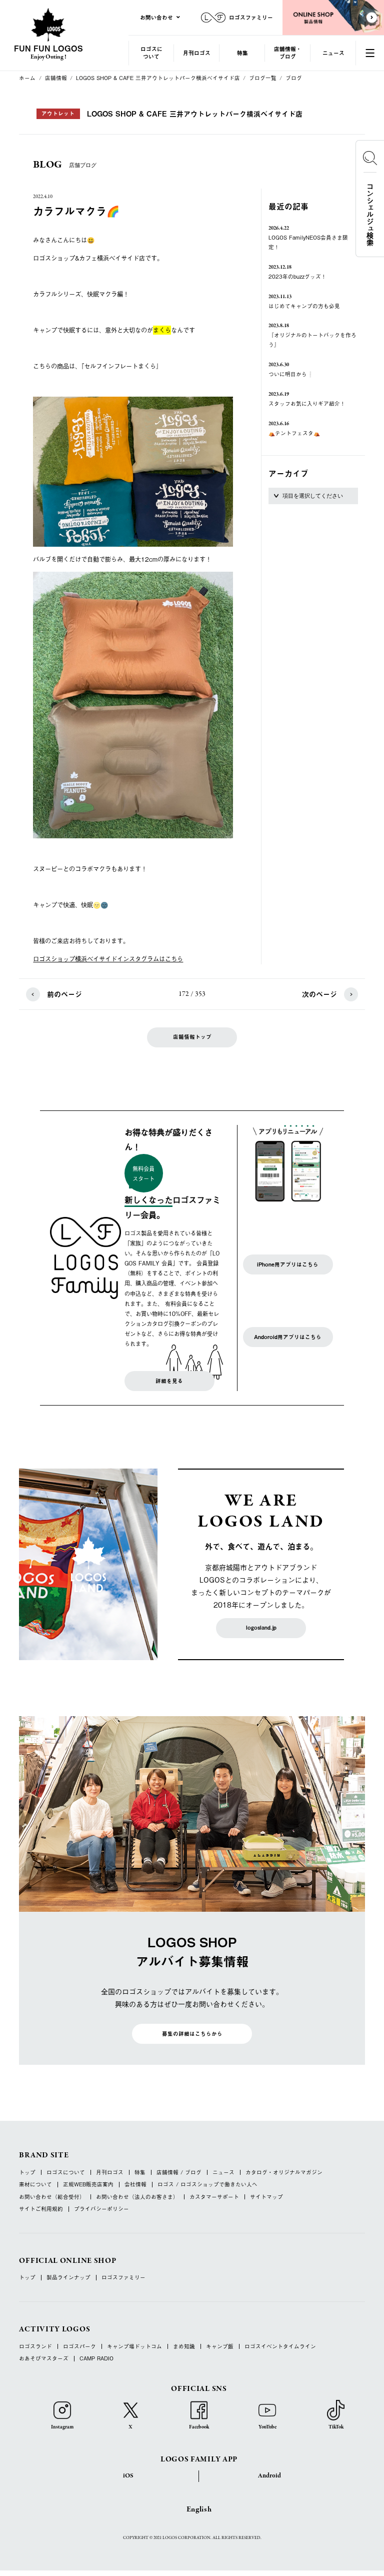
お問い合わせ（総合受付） (52, 2197)
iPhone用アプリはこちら (288, 1264)
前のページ (64, 994)
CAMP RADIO (96, 2359)
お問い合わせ (156, 17)
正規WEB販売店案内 (88, 2185)
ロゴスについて (151, 53)
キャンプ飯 (220, 2347)
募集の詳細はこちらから (192, 2034)
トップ (27, 2173)
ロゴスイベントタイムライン (280, 2347)
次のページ (319, 994)
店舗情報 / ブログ (179, 2173)
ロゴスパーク (79, 2347)
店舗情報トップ (192, 1037)
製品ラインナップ (68, 2278)
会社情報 (135, 2185)
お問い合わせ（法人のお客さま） (137, 2197)
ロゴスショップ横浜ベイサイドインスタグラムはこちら (108, 959)
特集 (242, 53)
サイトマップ (266, 2197)
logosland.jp (261, 1628)
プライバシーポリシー (101, 2209)
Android (269, 2476)
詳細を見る (169, 1381)
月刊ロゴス (197, 53)
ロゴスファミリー (123, 2278)
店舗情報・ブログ (288, 53)
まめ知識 (184, 2347)
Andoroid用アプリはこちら (288, 1337)
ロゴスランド (35, 2347)
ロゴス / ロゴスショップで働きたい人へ (207, 2185)
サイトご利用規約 (41, 2209)
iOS (128, 2476)
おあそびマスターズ (44, 2359)
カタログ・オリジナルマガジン (284, 2173)
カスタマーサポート (214, 2197)
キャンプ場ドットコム (134, 2347)
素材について (35, 2185)
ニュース (333, 53)
